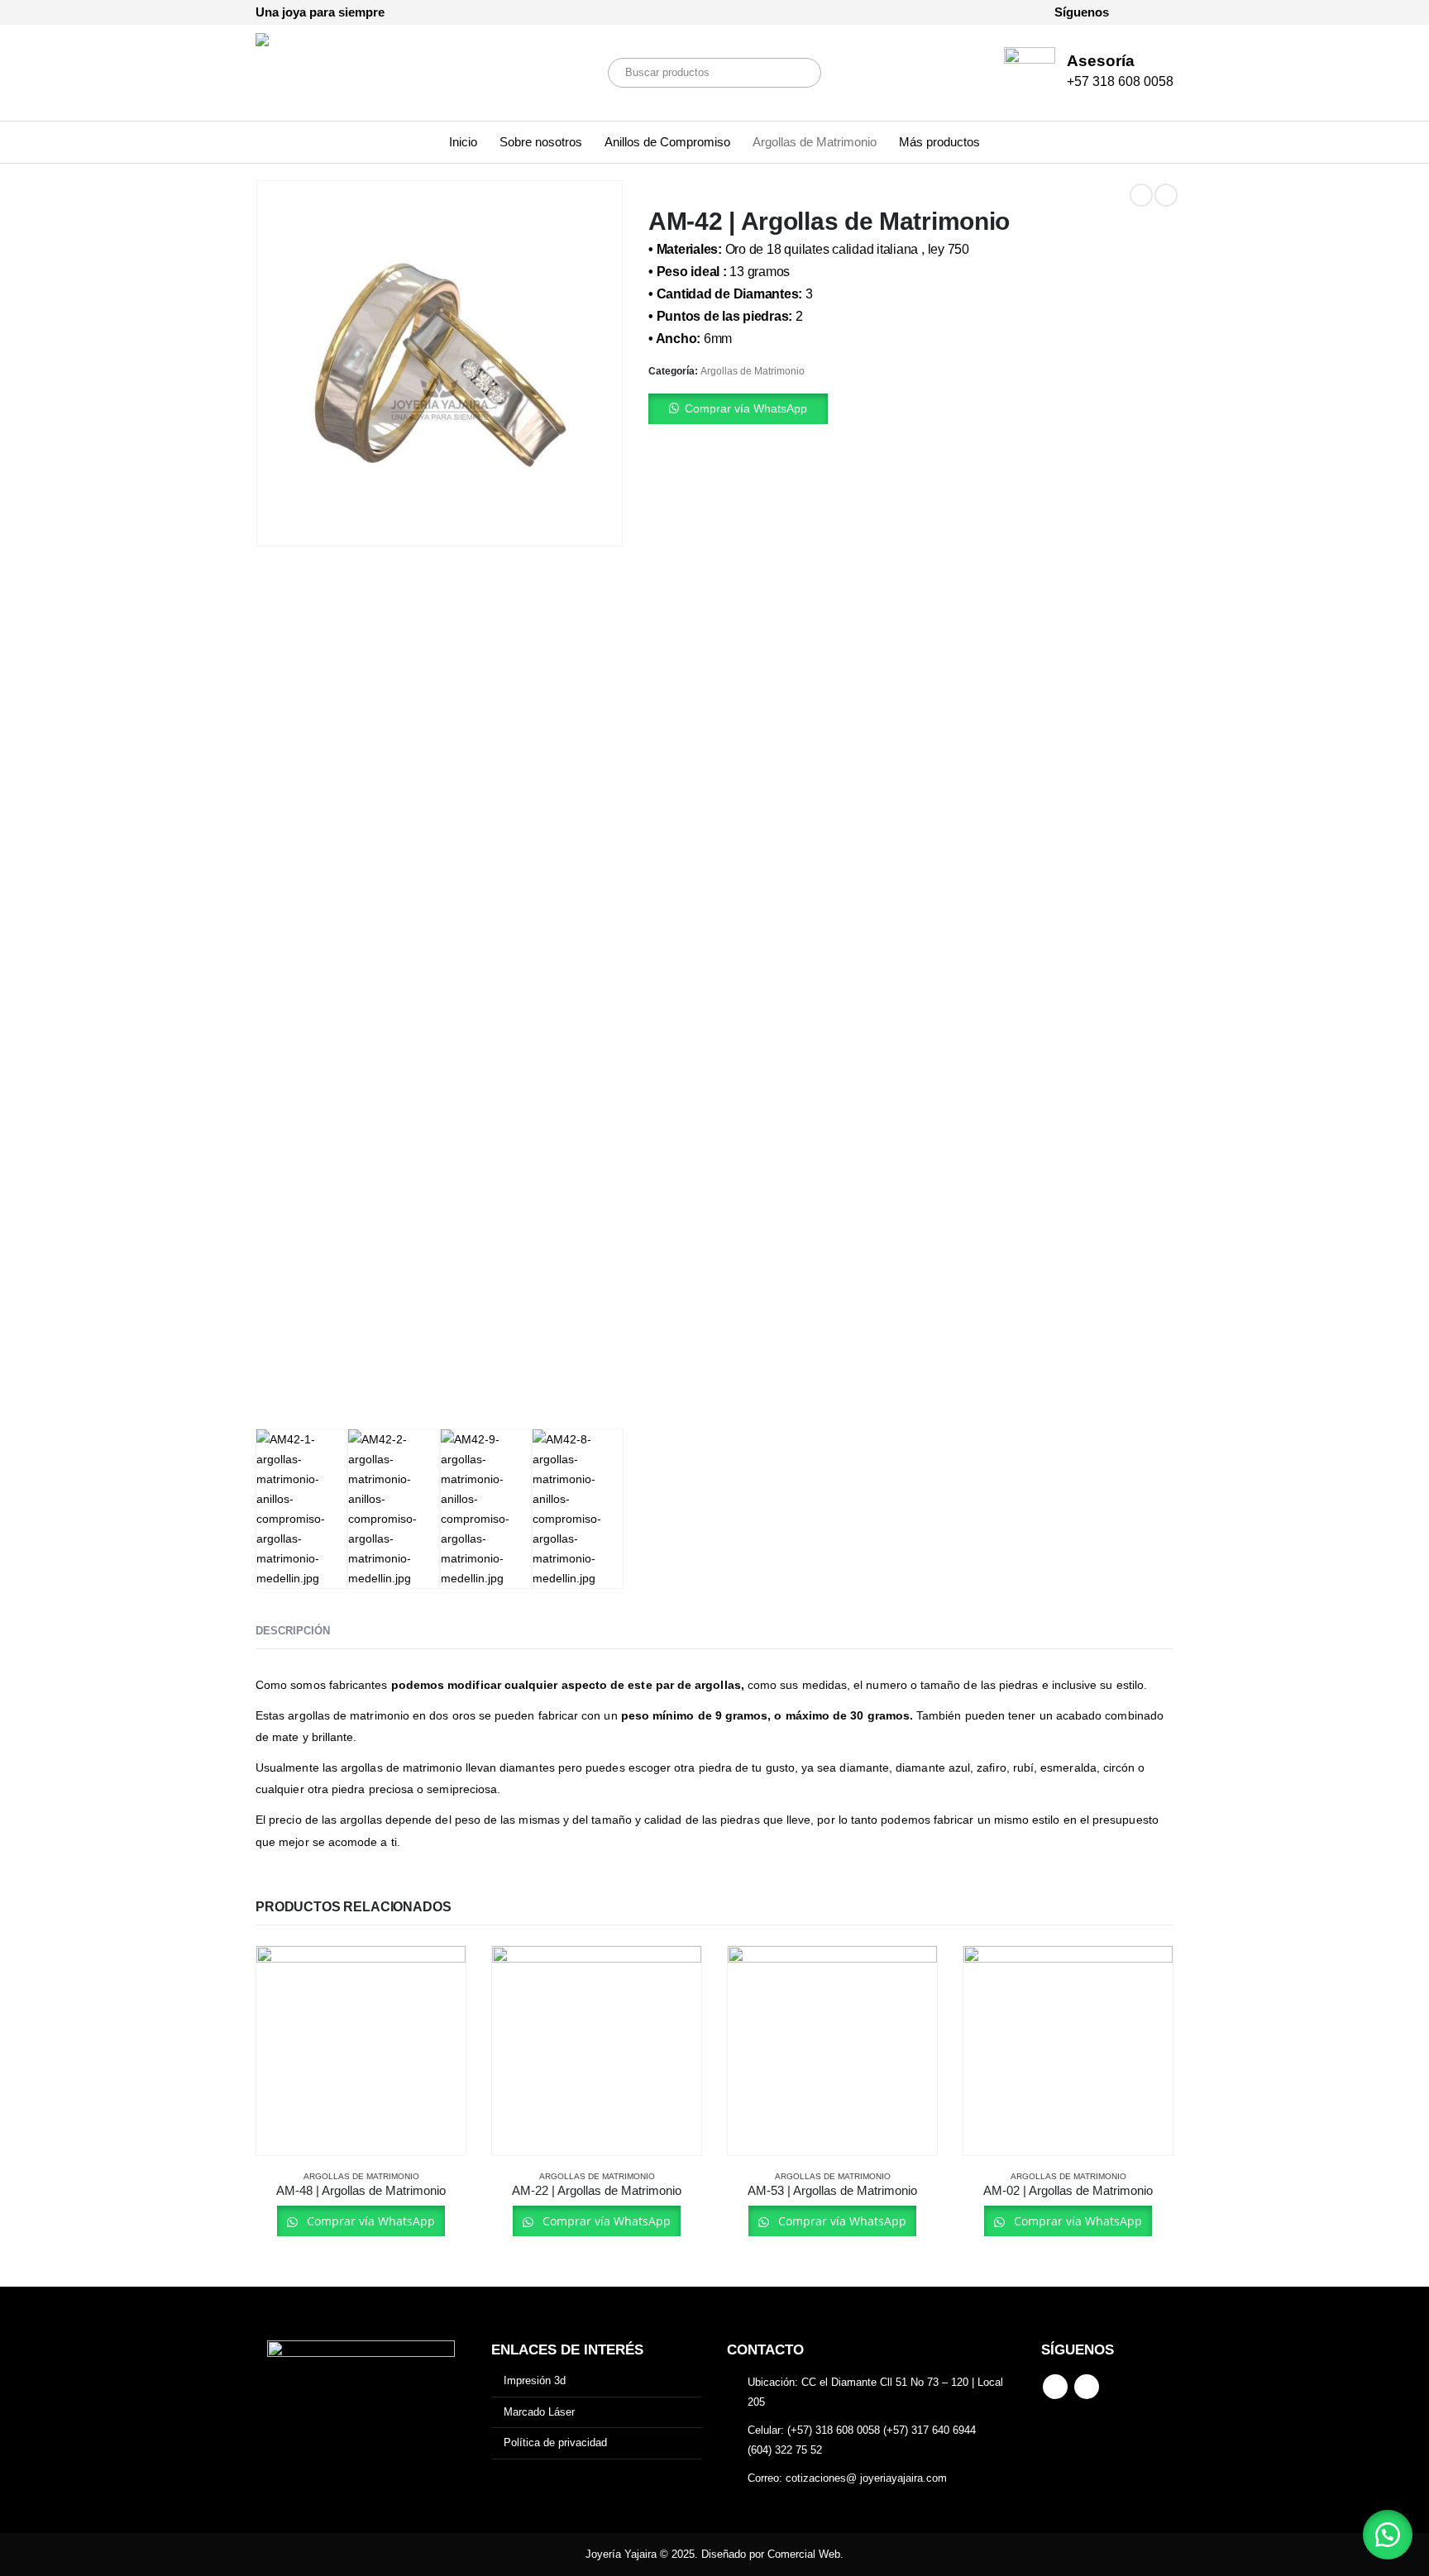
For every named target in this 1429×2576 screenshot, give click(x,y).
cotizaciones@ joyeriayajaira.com (866, 2478)
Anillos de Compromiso (667, 142)
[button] (911, 409)
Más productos (939, 142)
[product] (361, 2051)
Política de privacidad (555, 2442)
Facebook (1055, 2387)
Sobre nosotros (541, 142)
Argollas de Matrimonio (815, 142)
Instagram (1087, 2387)
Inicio (463, 142)
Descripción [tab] (293, 1631)
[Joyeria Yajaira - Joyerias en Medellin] (330, 73)
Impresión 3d (535, 2380)
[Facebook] (1133, 12)
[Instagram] (1161, 12)
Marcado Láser (539, 2412)
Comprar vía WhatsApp (746, 408)
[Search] (797, 73)
